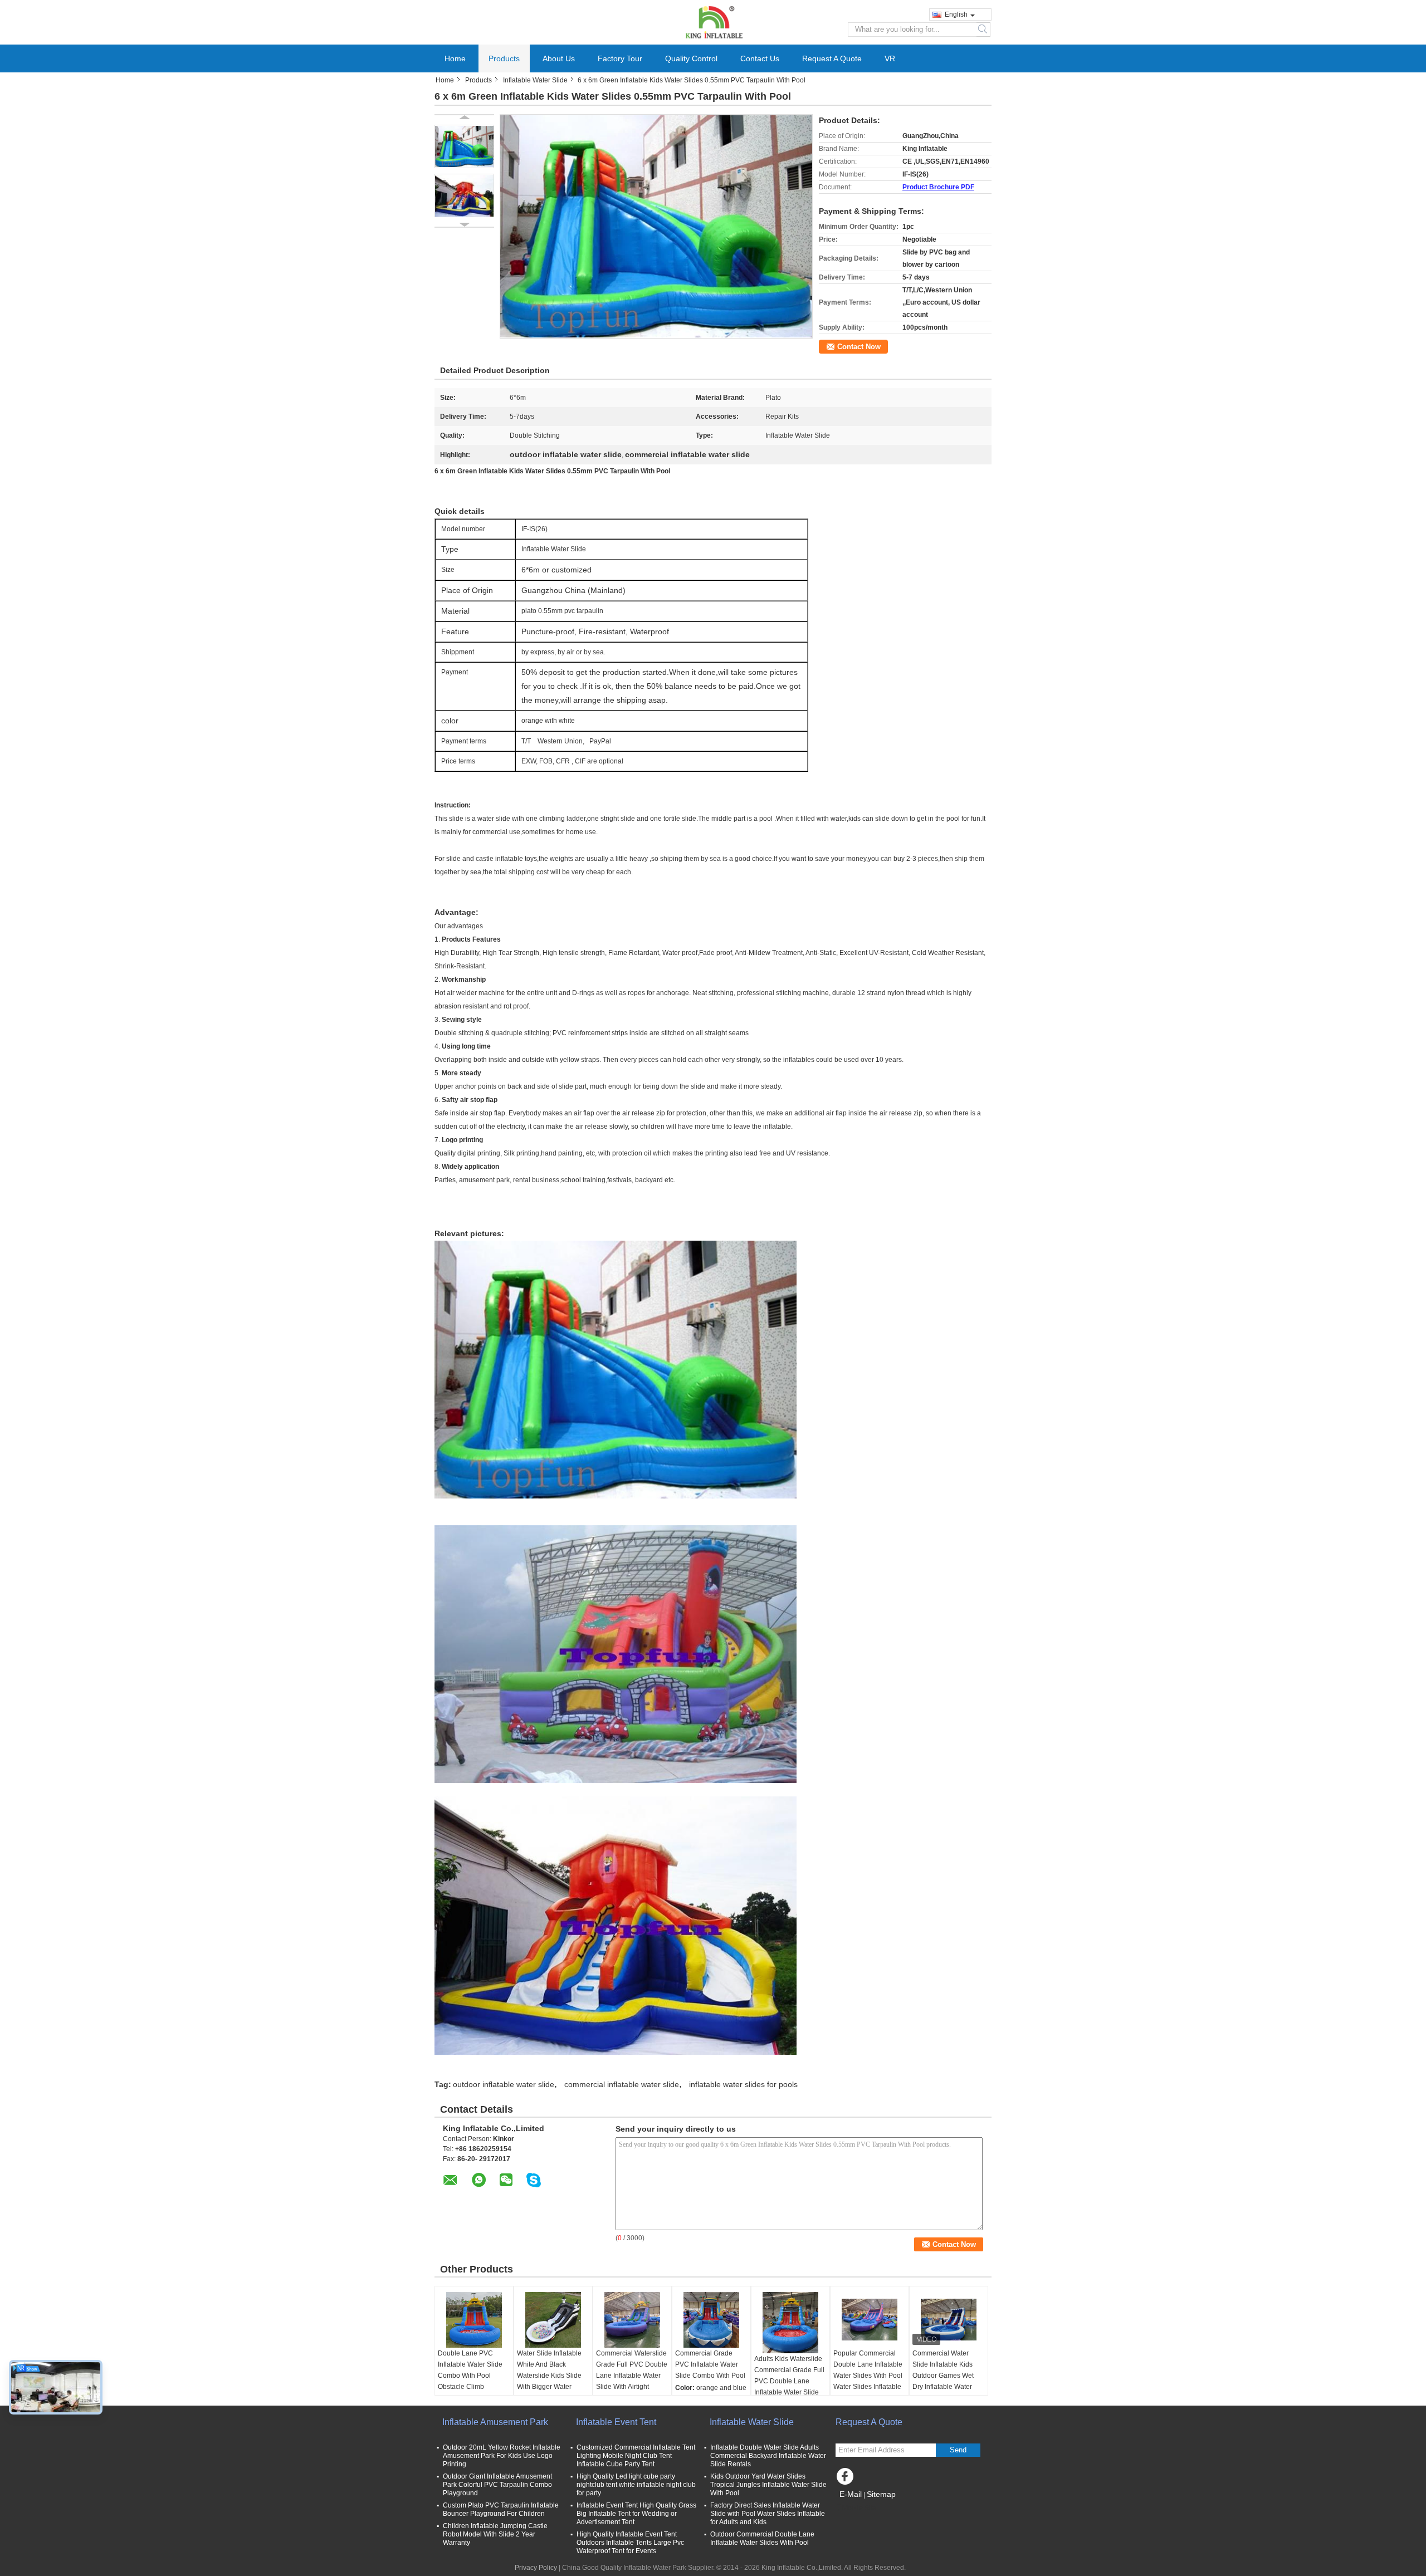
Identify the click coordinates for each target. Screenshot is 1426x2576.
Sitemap (881, 2494)
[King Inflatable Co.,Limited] (713, 22)
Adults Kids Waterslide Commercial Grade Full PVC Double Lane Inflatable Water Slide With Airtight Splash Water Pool (789, 2387)
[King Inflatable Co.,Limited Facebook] (847, 2479)
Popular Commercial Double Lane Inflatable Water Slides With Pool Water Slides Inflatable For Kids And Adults (868, 2376)
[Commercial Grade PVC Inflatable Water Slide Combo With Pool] (711, 2320)
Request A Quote (832, 58)
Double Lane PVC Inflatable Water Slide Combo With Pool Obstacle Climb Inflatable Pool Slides (470, 2376)
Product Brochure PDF (938, 187)
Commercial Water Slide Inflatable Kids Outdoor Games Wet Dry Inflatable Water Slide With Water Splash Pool (943, 2381)
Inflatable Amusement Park (495, 2422)
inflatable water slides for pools (743, 2084)
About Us (559, 58)
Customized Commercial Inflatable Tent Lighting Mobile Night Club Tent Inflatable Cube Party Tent (636, 2456)
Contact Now (859, 347)
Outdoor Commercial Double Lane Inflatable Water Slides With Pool (762, 2538)
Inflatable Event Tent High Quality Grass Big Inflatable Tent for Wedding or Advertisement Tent (636, 2514)
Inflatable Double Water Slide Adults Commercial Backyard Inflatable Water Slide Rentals (768, 2456)
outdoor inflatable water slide (504, 2084)
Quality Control (691, 58)
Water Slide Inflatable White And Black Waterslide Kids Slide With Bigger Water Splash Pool (549, 2376)
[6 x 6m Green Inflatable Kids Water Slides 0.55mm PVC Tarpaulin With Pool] (464, 146)
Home (455, 58)
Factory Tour (620, 58)
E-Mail (851, 2494)
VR (890, 58)
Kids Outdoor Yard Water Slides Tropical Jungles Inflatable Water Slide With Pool (768, 2485)
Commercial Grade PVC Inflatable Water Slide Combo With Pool (710, 2364)
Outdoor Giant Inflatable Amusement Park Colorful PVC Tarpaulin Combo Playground (497, 2485)
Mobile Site (859, 2508)
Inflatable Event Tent (616, 2422)
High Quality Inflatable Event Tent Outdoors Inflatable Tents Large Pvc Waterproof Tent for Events (630, 2543)
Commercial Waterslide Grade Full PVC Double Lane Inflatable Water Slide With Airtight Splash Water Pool (632, 2376)
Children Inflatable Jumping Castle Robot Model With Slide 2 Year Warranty (495, 2534)
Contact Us (760, 58)
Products (504, 58)
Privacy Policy (536, 2568)
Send (958, 2450)
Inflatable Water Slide (535, 80)
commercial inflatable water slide (622, 2084)
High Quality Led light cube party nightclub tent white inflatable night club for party (636, 2485)
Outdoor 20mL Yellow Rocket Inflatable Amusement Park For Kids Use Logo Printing (502, 2456)
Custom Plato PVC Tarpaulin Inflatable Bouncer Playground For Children (501, 2509)
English (956, 14)
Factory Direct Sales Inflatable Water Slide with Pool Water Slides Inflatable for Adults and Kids (768, 2514)
